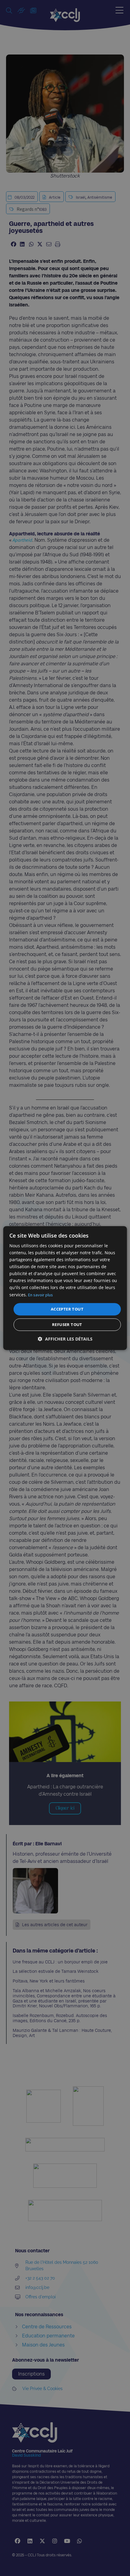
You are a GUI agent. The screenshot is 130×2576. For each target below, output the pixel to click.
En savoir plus (41, 1295)
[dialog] (65, 1288)
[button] (65, 1339)
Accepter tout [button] (67, 1309)
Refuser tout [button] (67, 1324)
